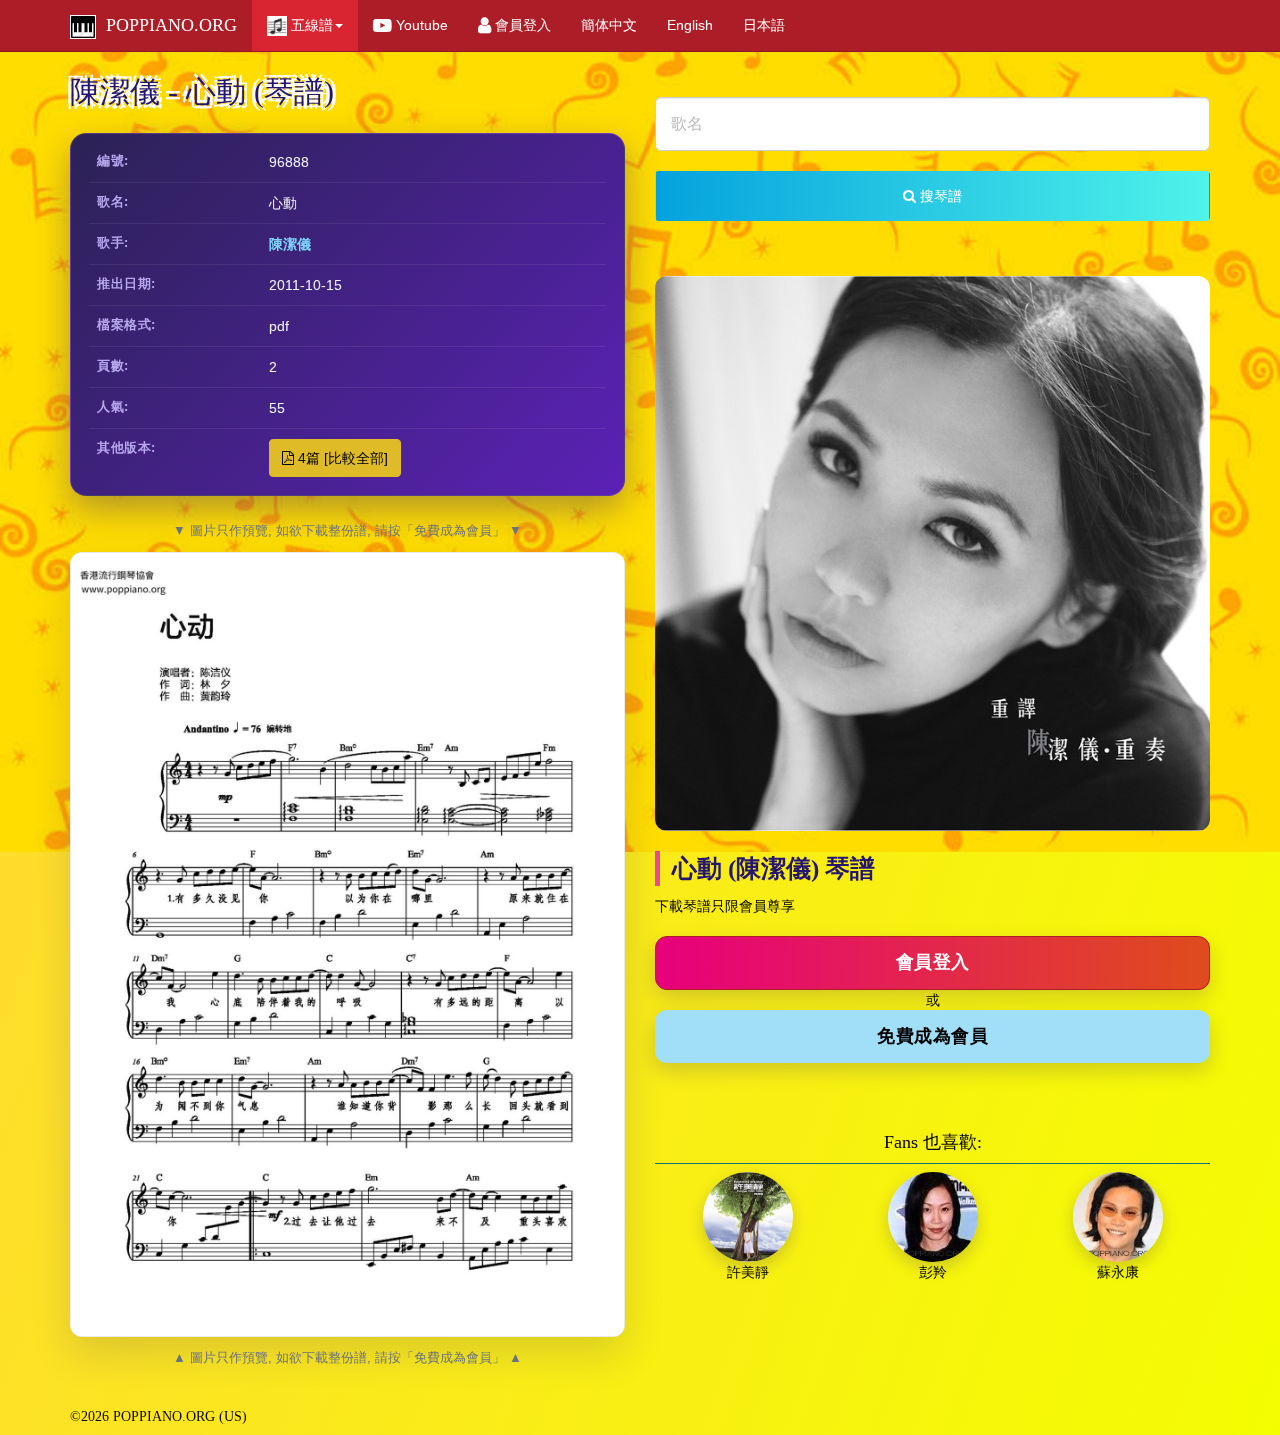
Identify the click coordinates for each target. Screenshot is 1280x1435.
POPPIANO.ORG (166, 25)
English (690, 25)
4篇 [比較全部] (341, 458)
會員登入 (521, 25)
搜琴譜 (939, 196)
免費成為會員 (932, 1036)
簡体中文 (609, 25)
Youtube (420, 25)
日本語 (764, 25)
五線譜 (310, 25)
